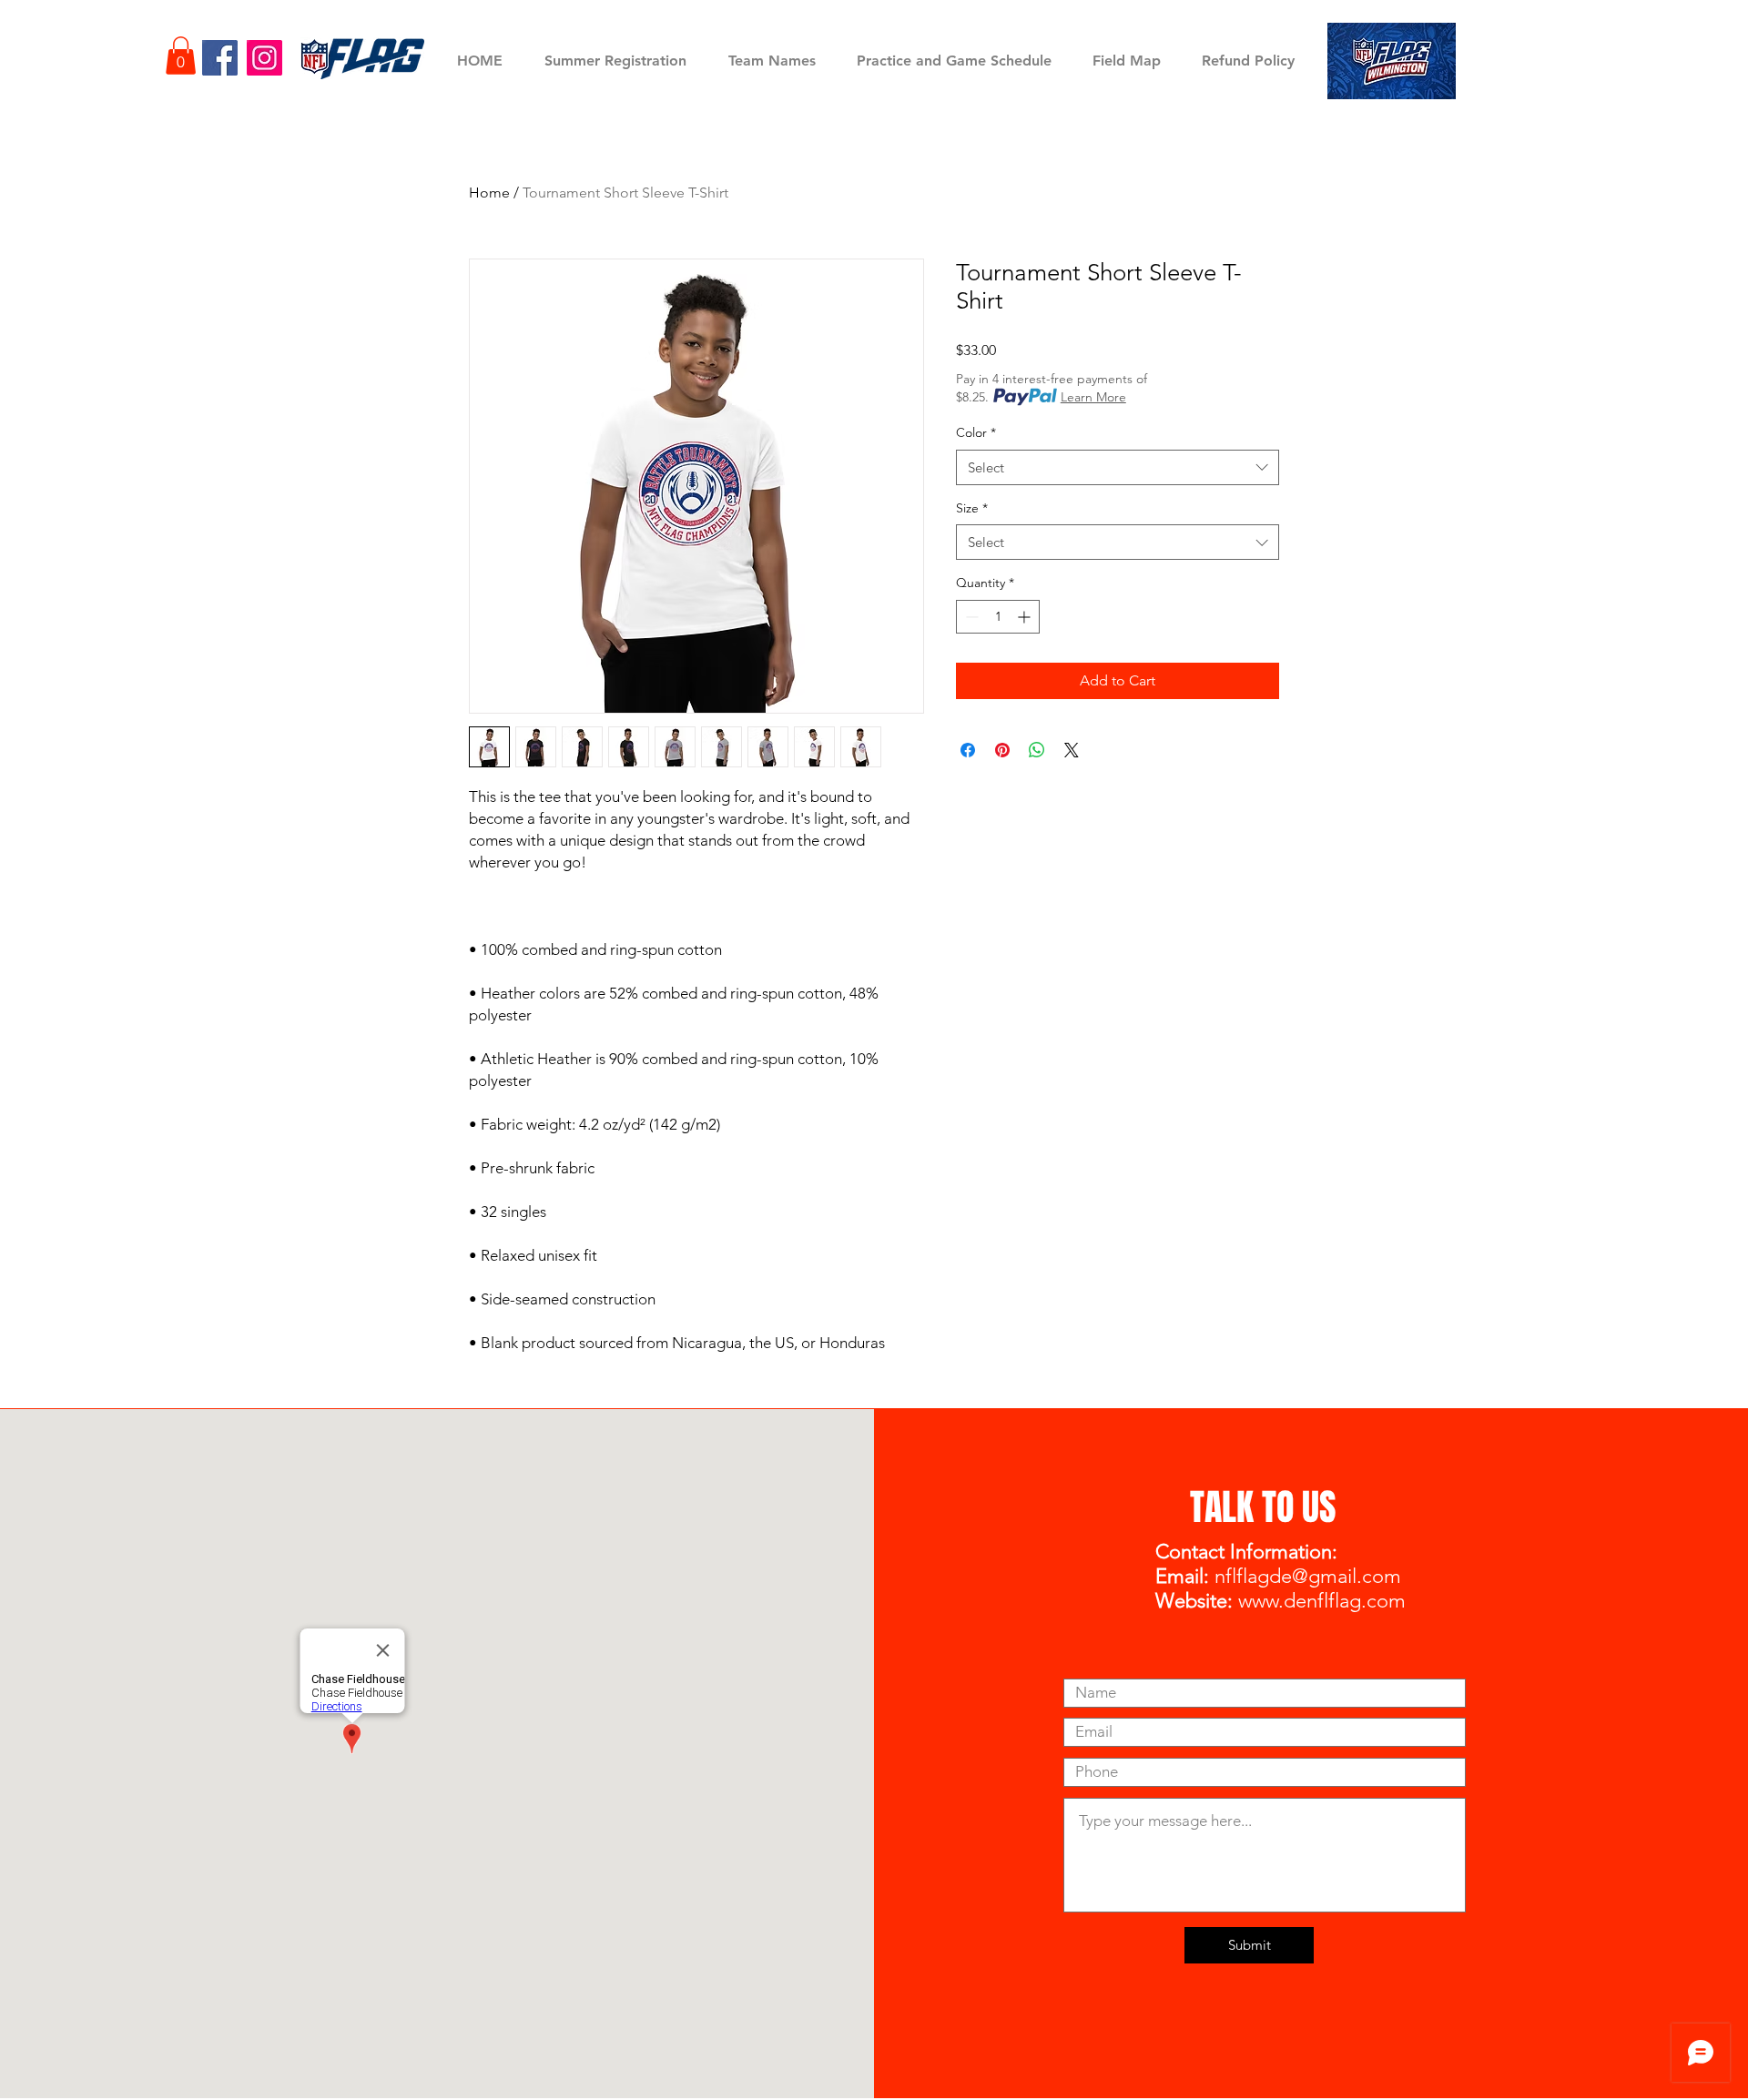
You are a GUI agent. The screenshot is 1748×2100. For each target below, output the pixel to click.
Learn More (1093, 397)
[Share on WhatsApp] (1037, 750)
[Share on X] (1072, 750)
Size (972, 508)
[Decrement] (970, 617)
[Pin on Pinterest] (1002, 750)
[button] (181, 56)
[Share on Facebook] (968, 750)
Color (976, 432)
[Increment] (1026, 617)
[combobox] (1118, 467)
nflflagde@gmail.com (1308, 1576)
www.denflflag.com (1322, 1601)
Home (489, 193)
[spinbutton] (998, 617)
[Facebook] (220, 58)
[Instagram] (264, 58)
